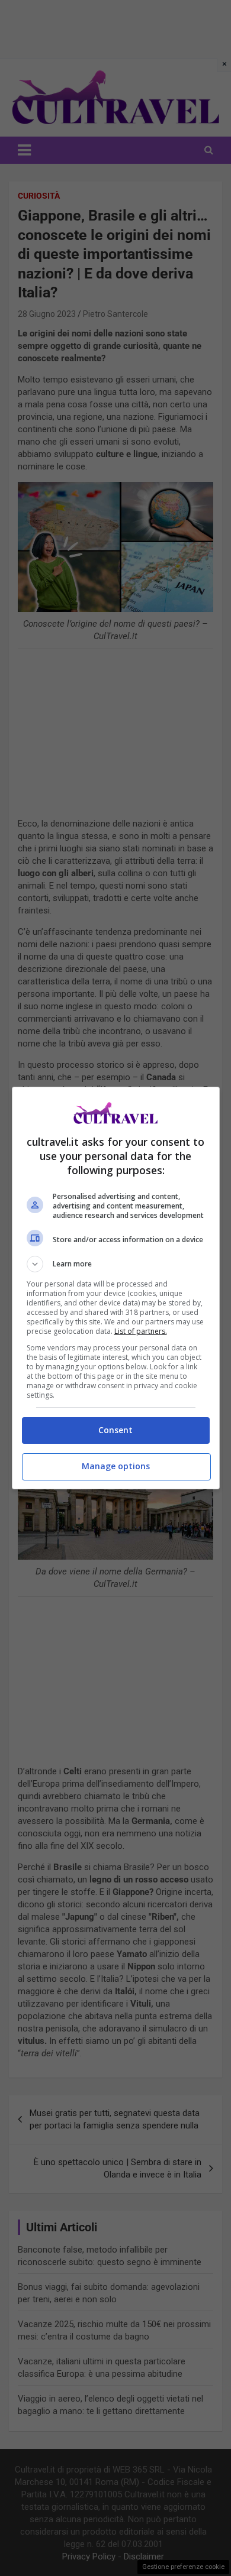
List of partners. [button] (141, 1331)
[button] (116, 1264)
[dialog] (116, 1288)
